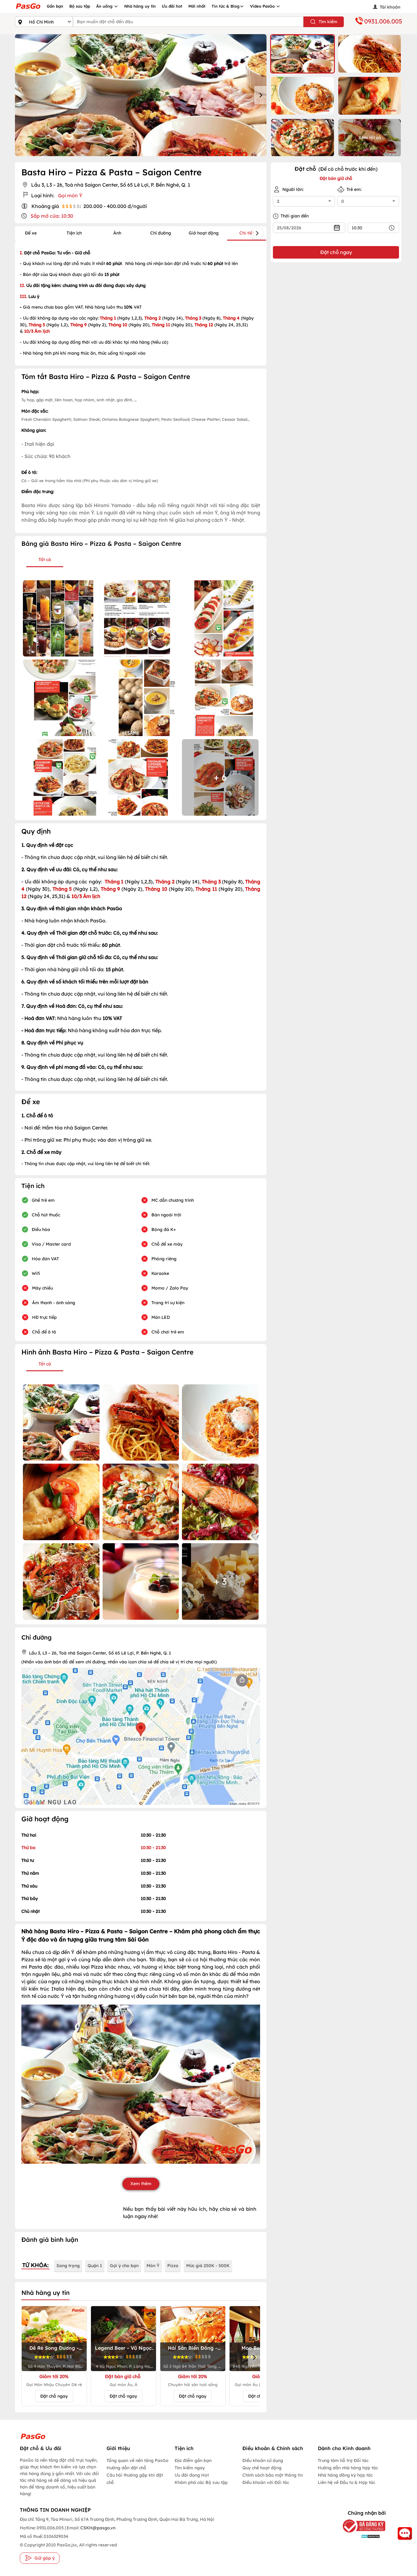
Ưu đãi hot (172, 6)
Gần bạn (55, 6)
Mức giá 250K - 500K (208, 2266)
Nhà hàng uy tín (140, 6)
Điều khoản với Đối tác (266, 2482)
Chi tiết (247, 233)
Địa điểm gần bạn (193, 2460)
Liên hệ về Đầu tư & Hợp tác (346, 2482)
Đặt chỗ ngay (54, 2396)
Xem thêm (141, 2184)
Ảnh (117, 233)
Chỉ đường (161, 233)
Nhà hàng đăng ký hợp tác (345, 2475)
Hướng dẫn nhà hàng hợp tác (348, 2468)
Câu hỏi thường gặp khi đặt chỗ (135, 2479)
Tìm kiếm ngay (190, 2468)
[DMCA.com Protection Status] (359, 2536)
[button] (303, 54)
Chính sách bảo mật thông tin (273, 2475)
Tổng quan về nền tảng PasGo (138, 2460)
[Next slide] (260, 95)
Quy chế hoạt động (262, 2468)
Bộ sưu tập (80, 6)
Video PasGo (263, 6)
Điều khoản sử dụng (263, 2460)
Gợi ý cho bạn (124, 2266)
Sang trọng (68, 2266)
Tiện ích (74, 233)
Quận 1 (95, 2266)
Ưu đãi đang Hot (192, 2475)
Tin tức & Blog (226, 6)
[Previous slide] (21, 95)
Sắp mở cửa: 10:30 (52, 216)
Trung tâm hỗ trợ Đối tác (343, 2460)
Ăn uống (105, 6)
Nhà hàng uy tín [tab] (45, 2293)
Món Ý (153, 2266)
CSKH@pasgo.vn (97, 2528)
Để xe (31, 233)
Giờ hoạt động (204, 233)
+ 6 (220, 777)
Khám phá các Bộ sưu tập (201, 2482)
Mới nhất (197, 6)
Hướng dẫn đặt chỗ (126, 2468)
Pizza (173, 2266)
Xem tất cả (370, 138)
